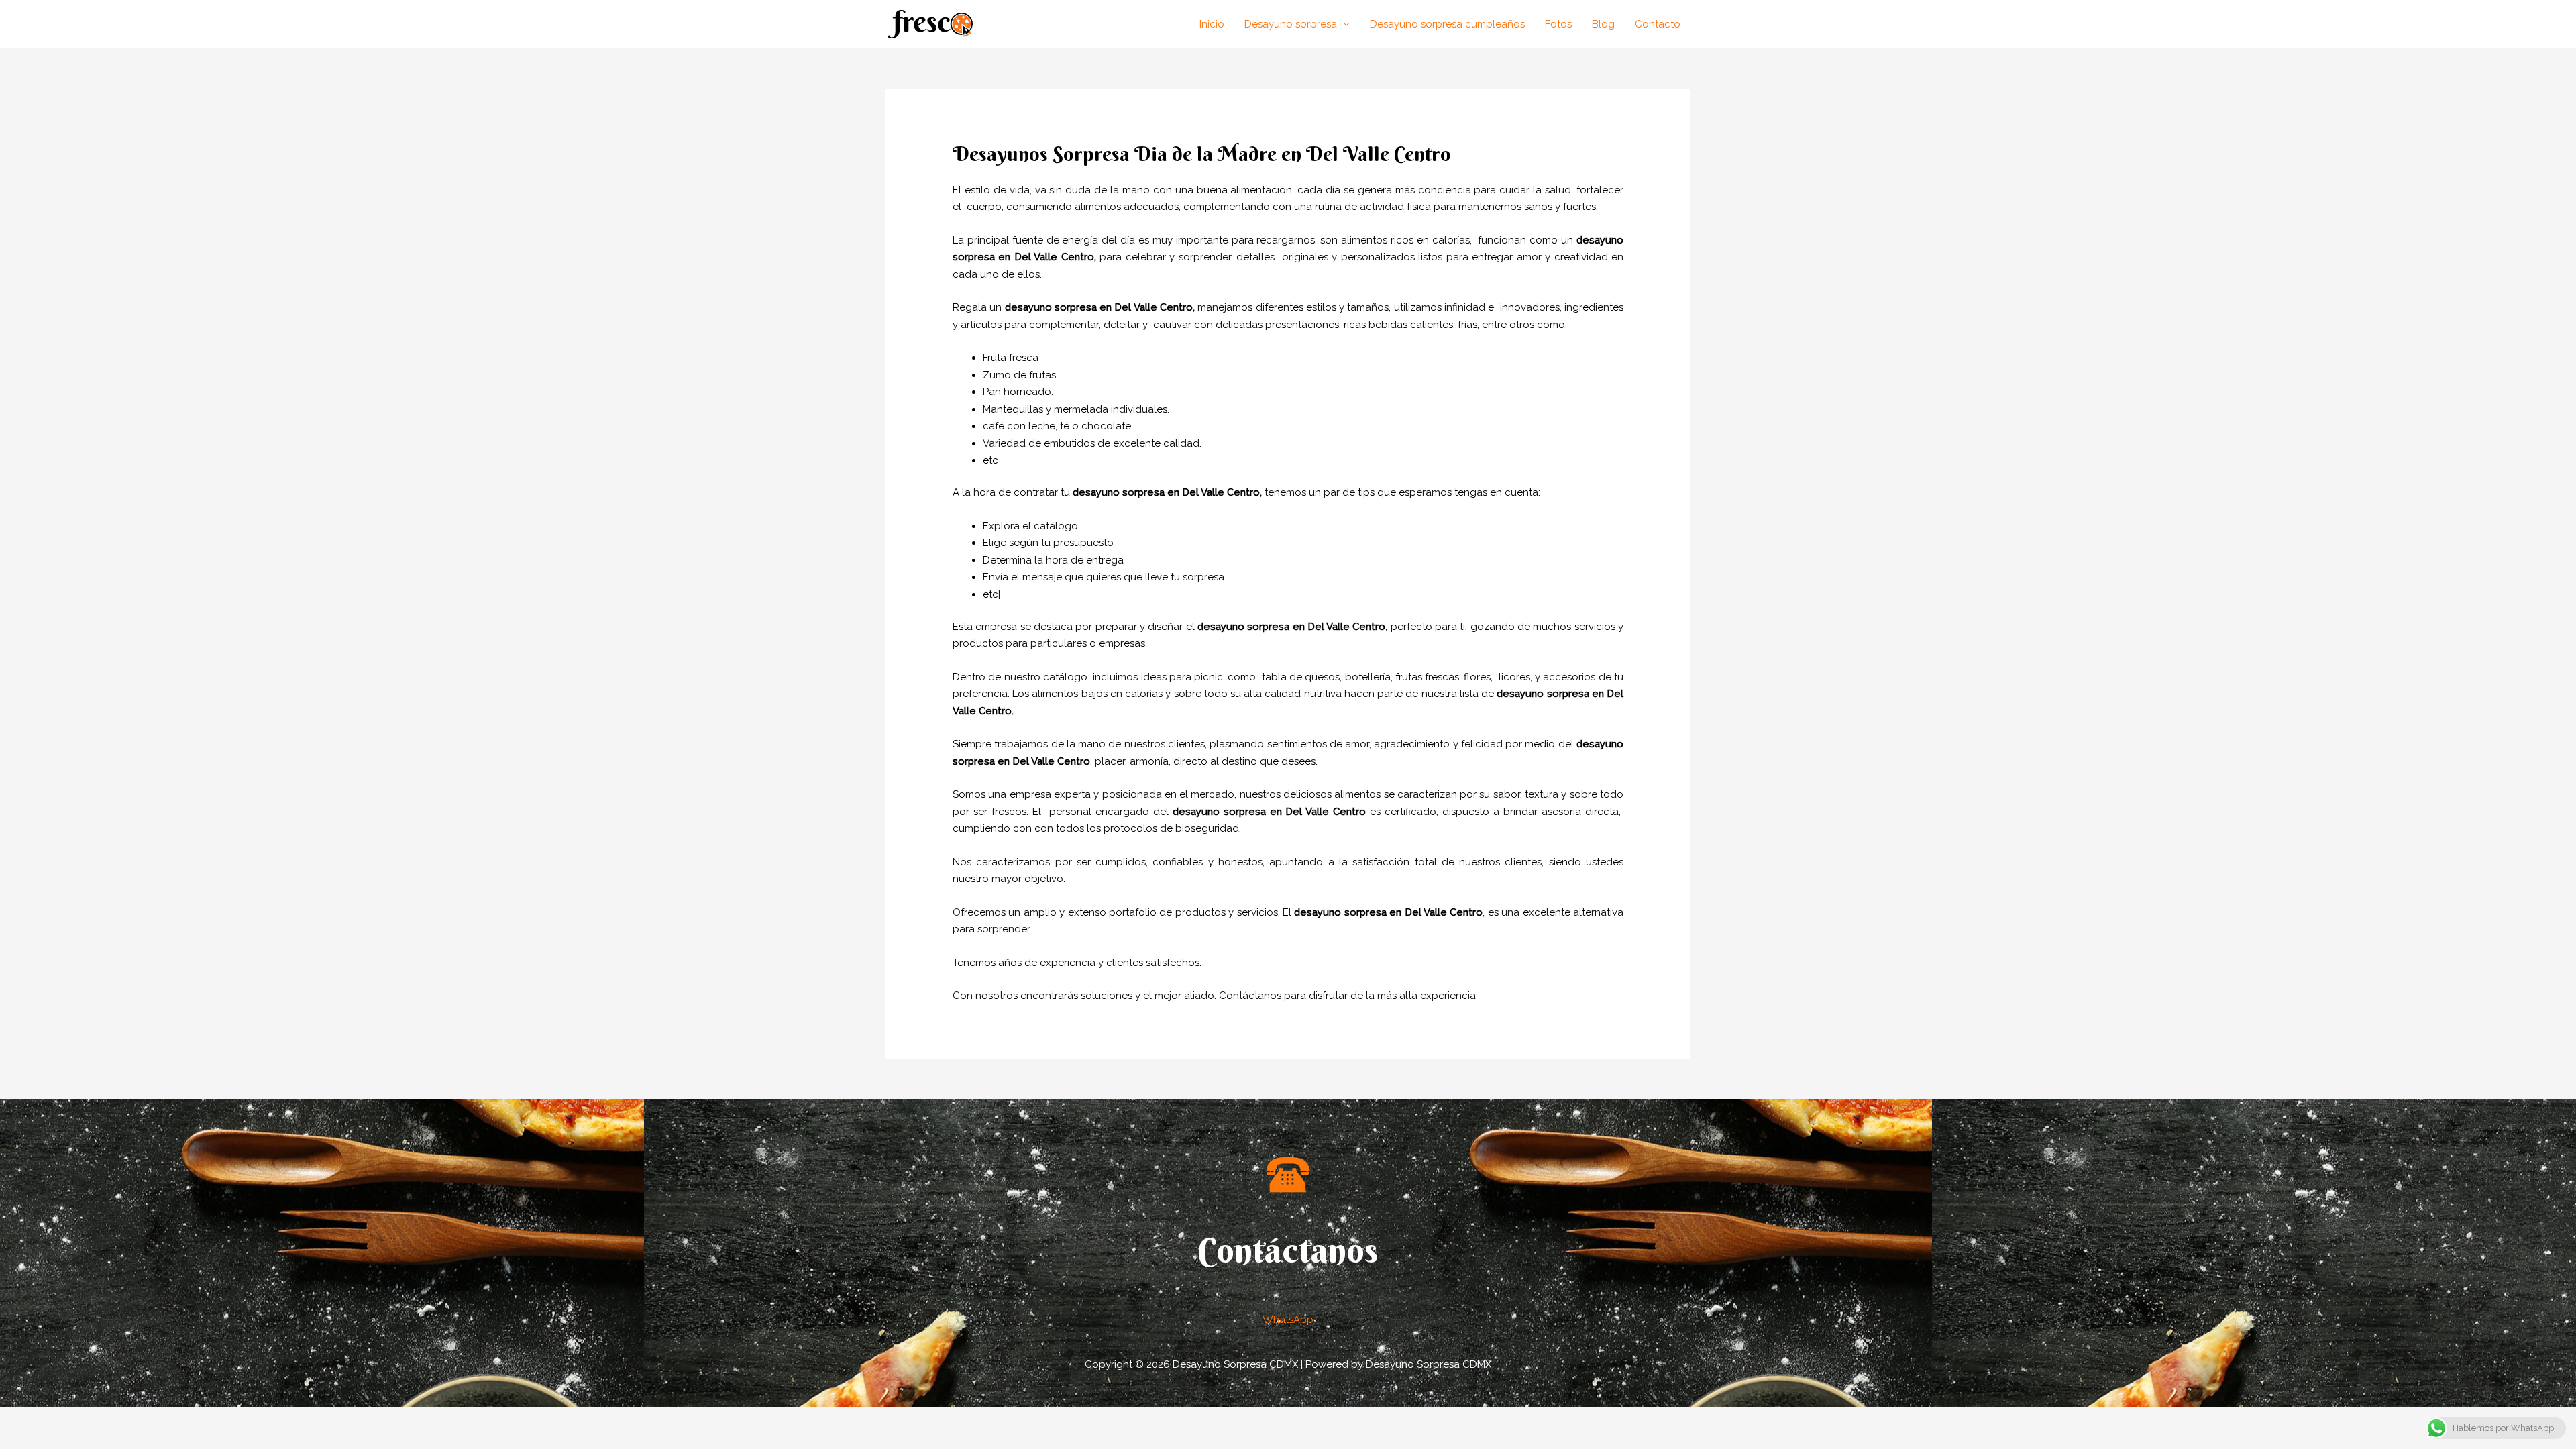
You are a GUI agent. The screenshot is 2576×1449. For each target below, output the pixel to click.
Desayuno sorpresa (1291, 24)
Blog (1603, 24)
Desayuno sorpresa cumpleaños (1447, 24)
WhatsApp (1288, 1320)
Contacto (1658, 24)
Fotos (1558, 24)
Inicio (1212, 24)
